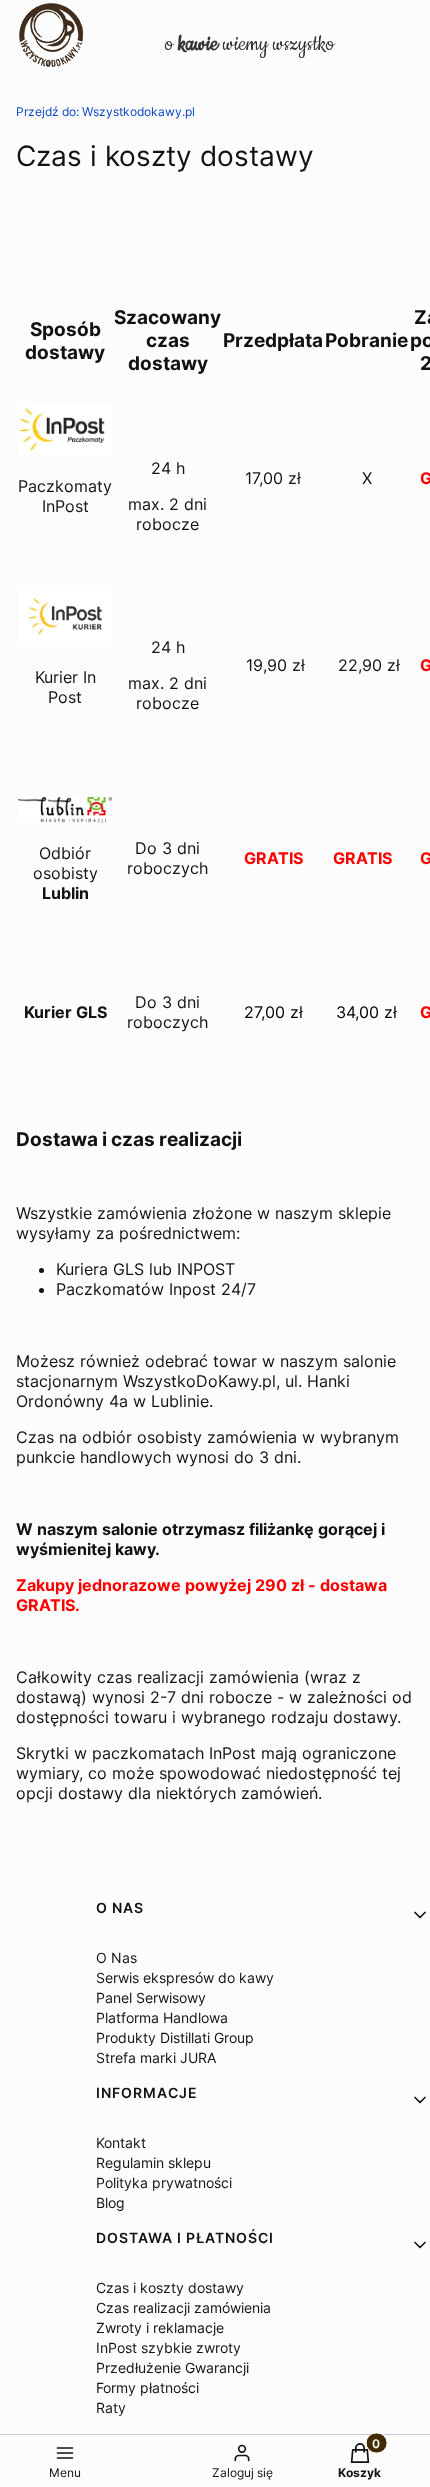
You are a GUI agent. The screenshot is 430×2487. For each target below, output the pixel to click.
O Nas (116, 1957)
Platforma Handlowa (162, 2017)
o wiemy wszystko (249, 44)
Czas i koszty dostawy (170, 2287)
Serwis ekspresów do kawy (185, 1977)
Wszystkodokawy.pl (105, 111)
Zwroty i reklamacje (160, 2327)
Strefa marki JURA (156, 2057)
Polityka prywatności (164, 2182)
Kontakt (121, 2142)
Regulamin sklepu (153, 2162)
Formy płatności (147, 2387)
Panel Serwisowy (151, 1997)
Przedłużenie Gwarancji (172, 2367)
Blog (110, 2202)
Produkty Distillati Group (175, 2037)
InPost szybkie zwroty (168, 2347)
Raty (111, 2407)
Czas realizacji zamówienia (183, 2307)
